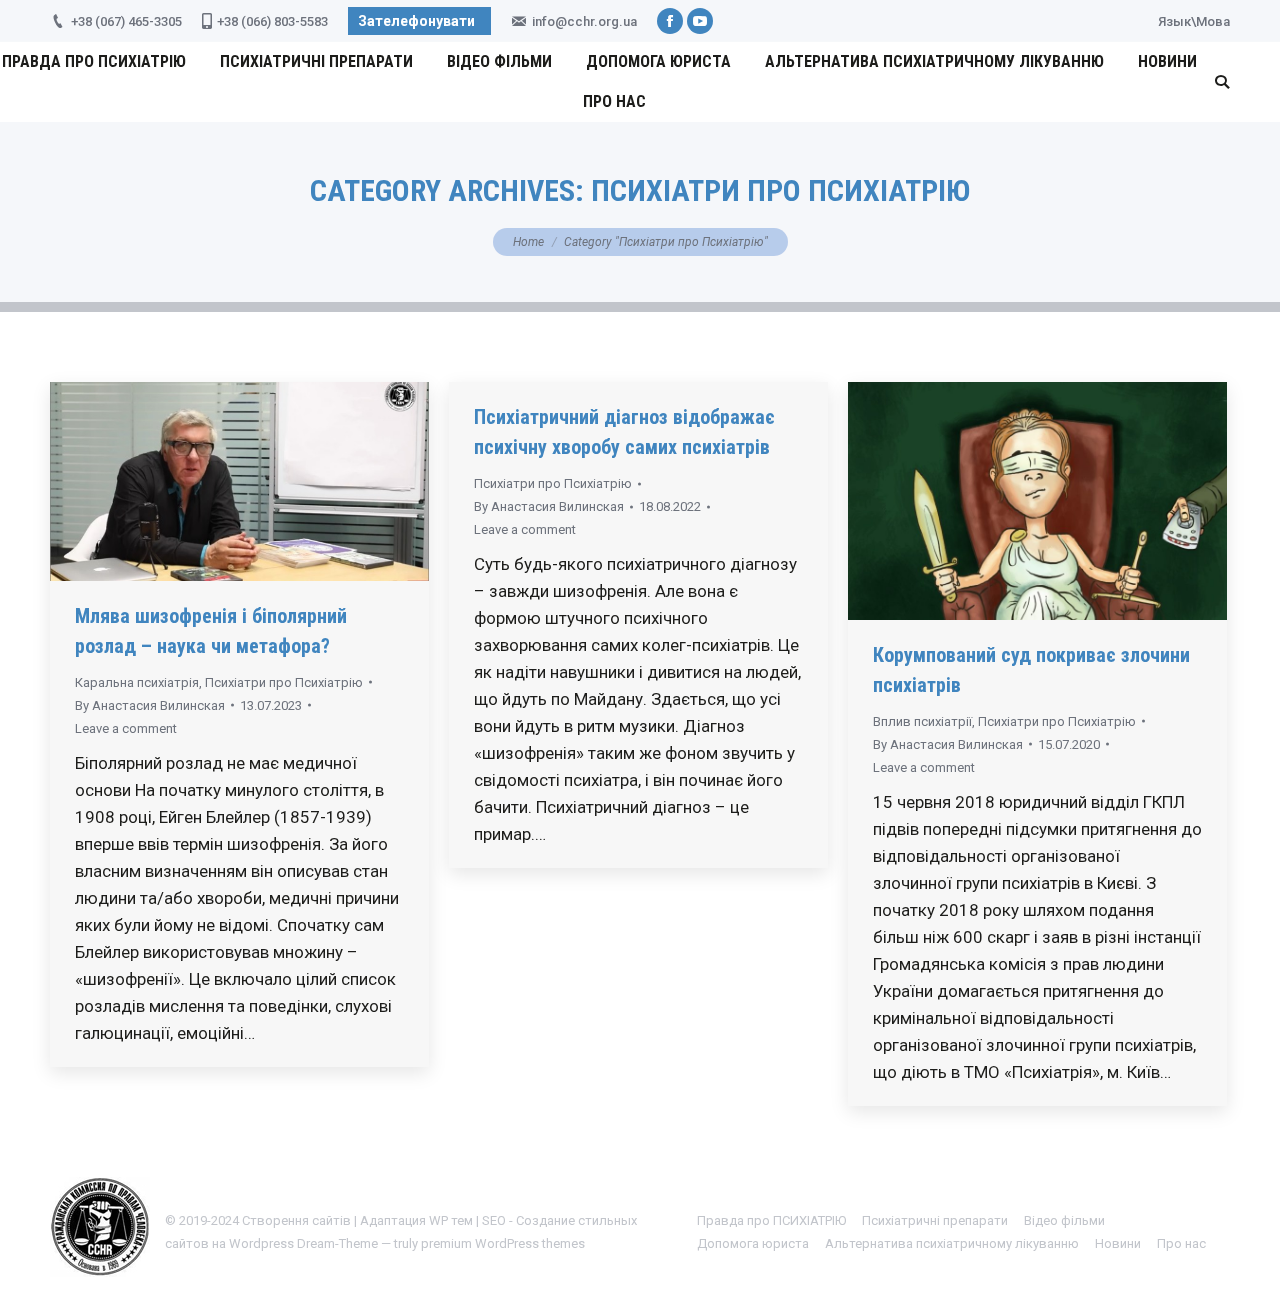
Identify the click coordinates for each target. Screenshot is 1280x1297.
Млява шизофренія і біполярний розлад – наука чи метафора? (211, 631)
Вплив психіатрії (922, 721)
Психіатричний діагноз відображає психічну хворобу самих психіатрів (624, 432)
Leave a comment (126, 728)
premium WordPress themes (503, 1243)
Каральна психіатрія (137, 682)
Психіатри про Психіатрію (284, 682)
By (150, 705)
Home (528, 242)
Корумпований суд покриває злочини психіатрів (1031, 670)
